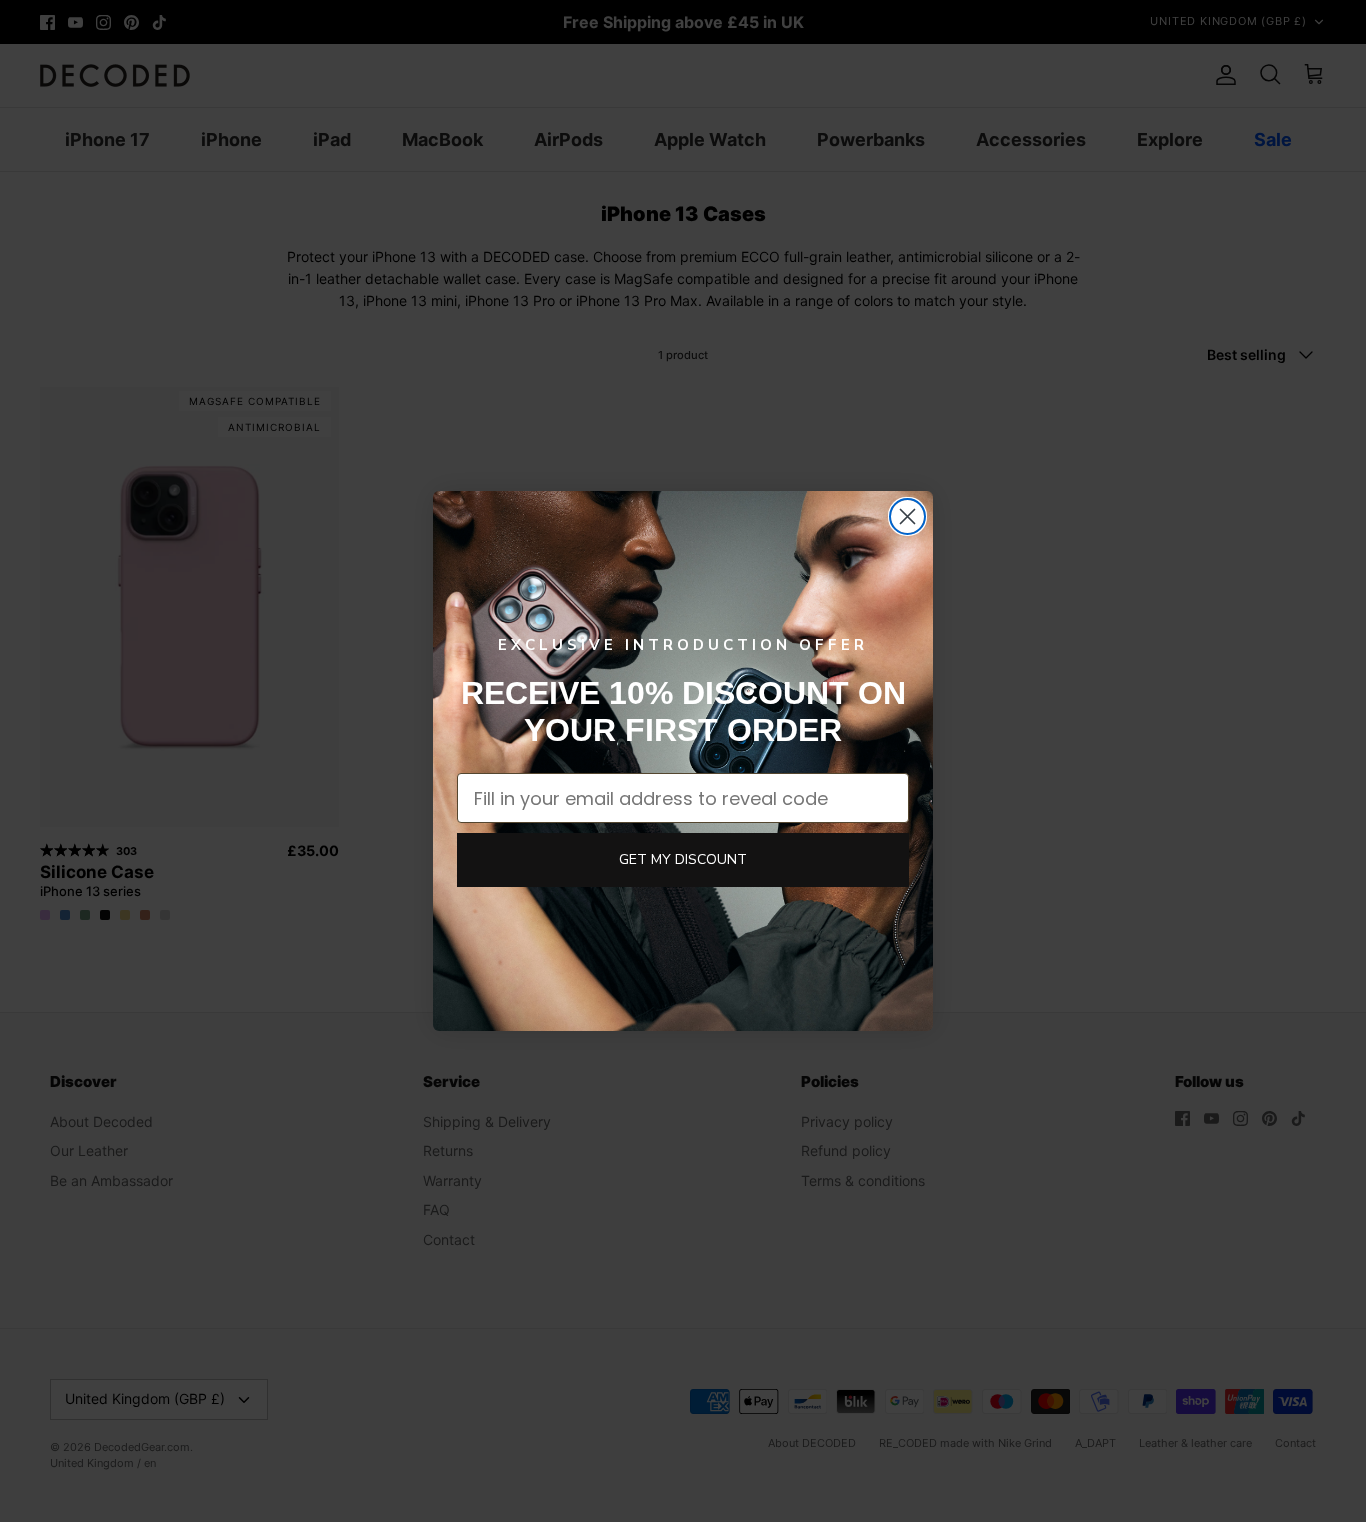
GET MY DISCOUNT (683, 859)
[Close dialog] (907, 516)
